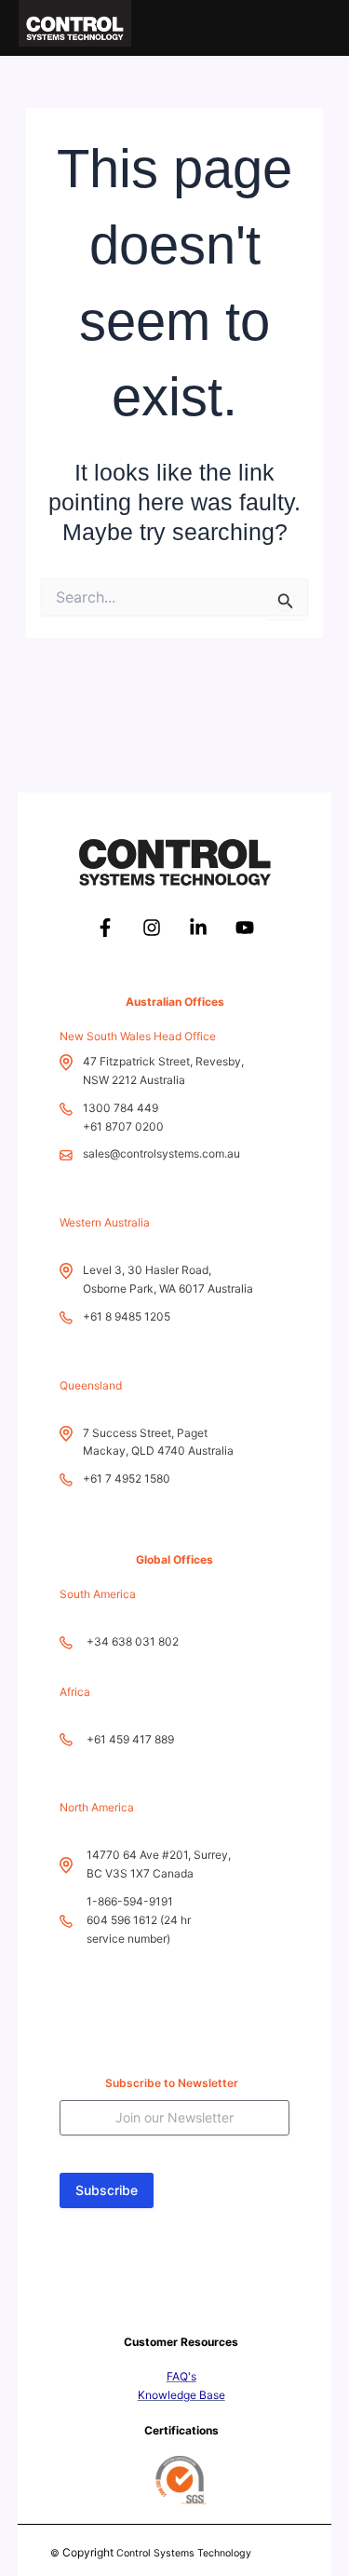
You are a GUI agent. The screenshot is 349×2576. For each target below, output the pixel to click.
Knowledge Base (181, 2395)
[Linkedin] (198, 928)
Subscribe (107, 2190)
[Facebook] (105, 928)
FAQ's (181, 2376)
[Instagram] (152, 928)
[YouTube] (245, 928)
